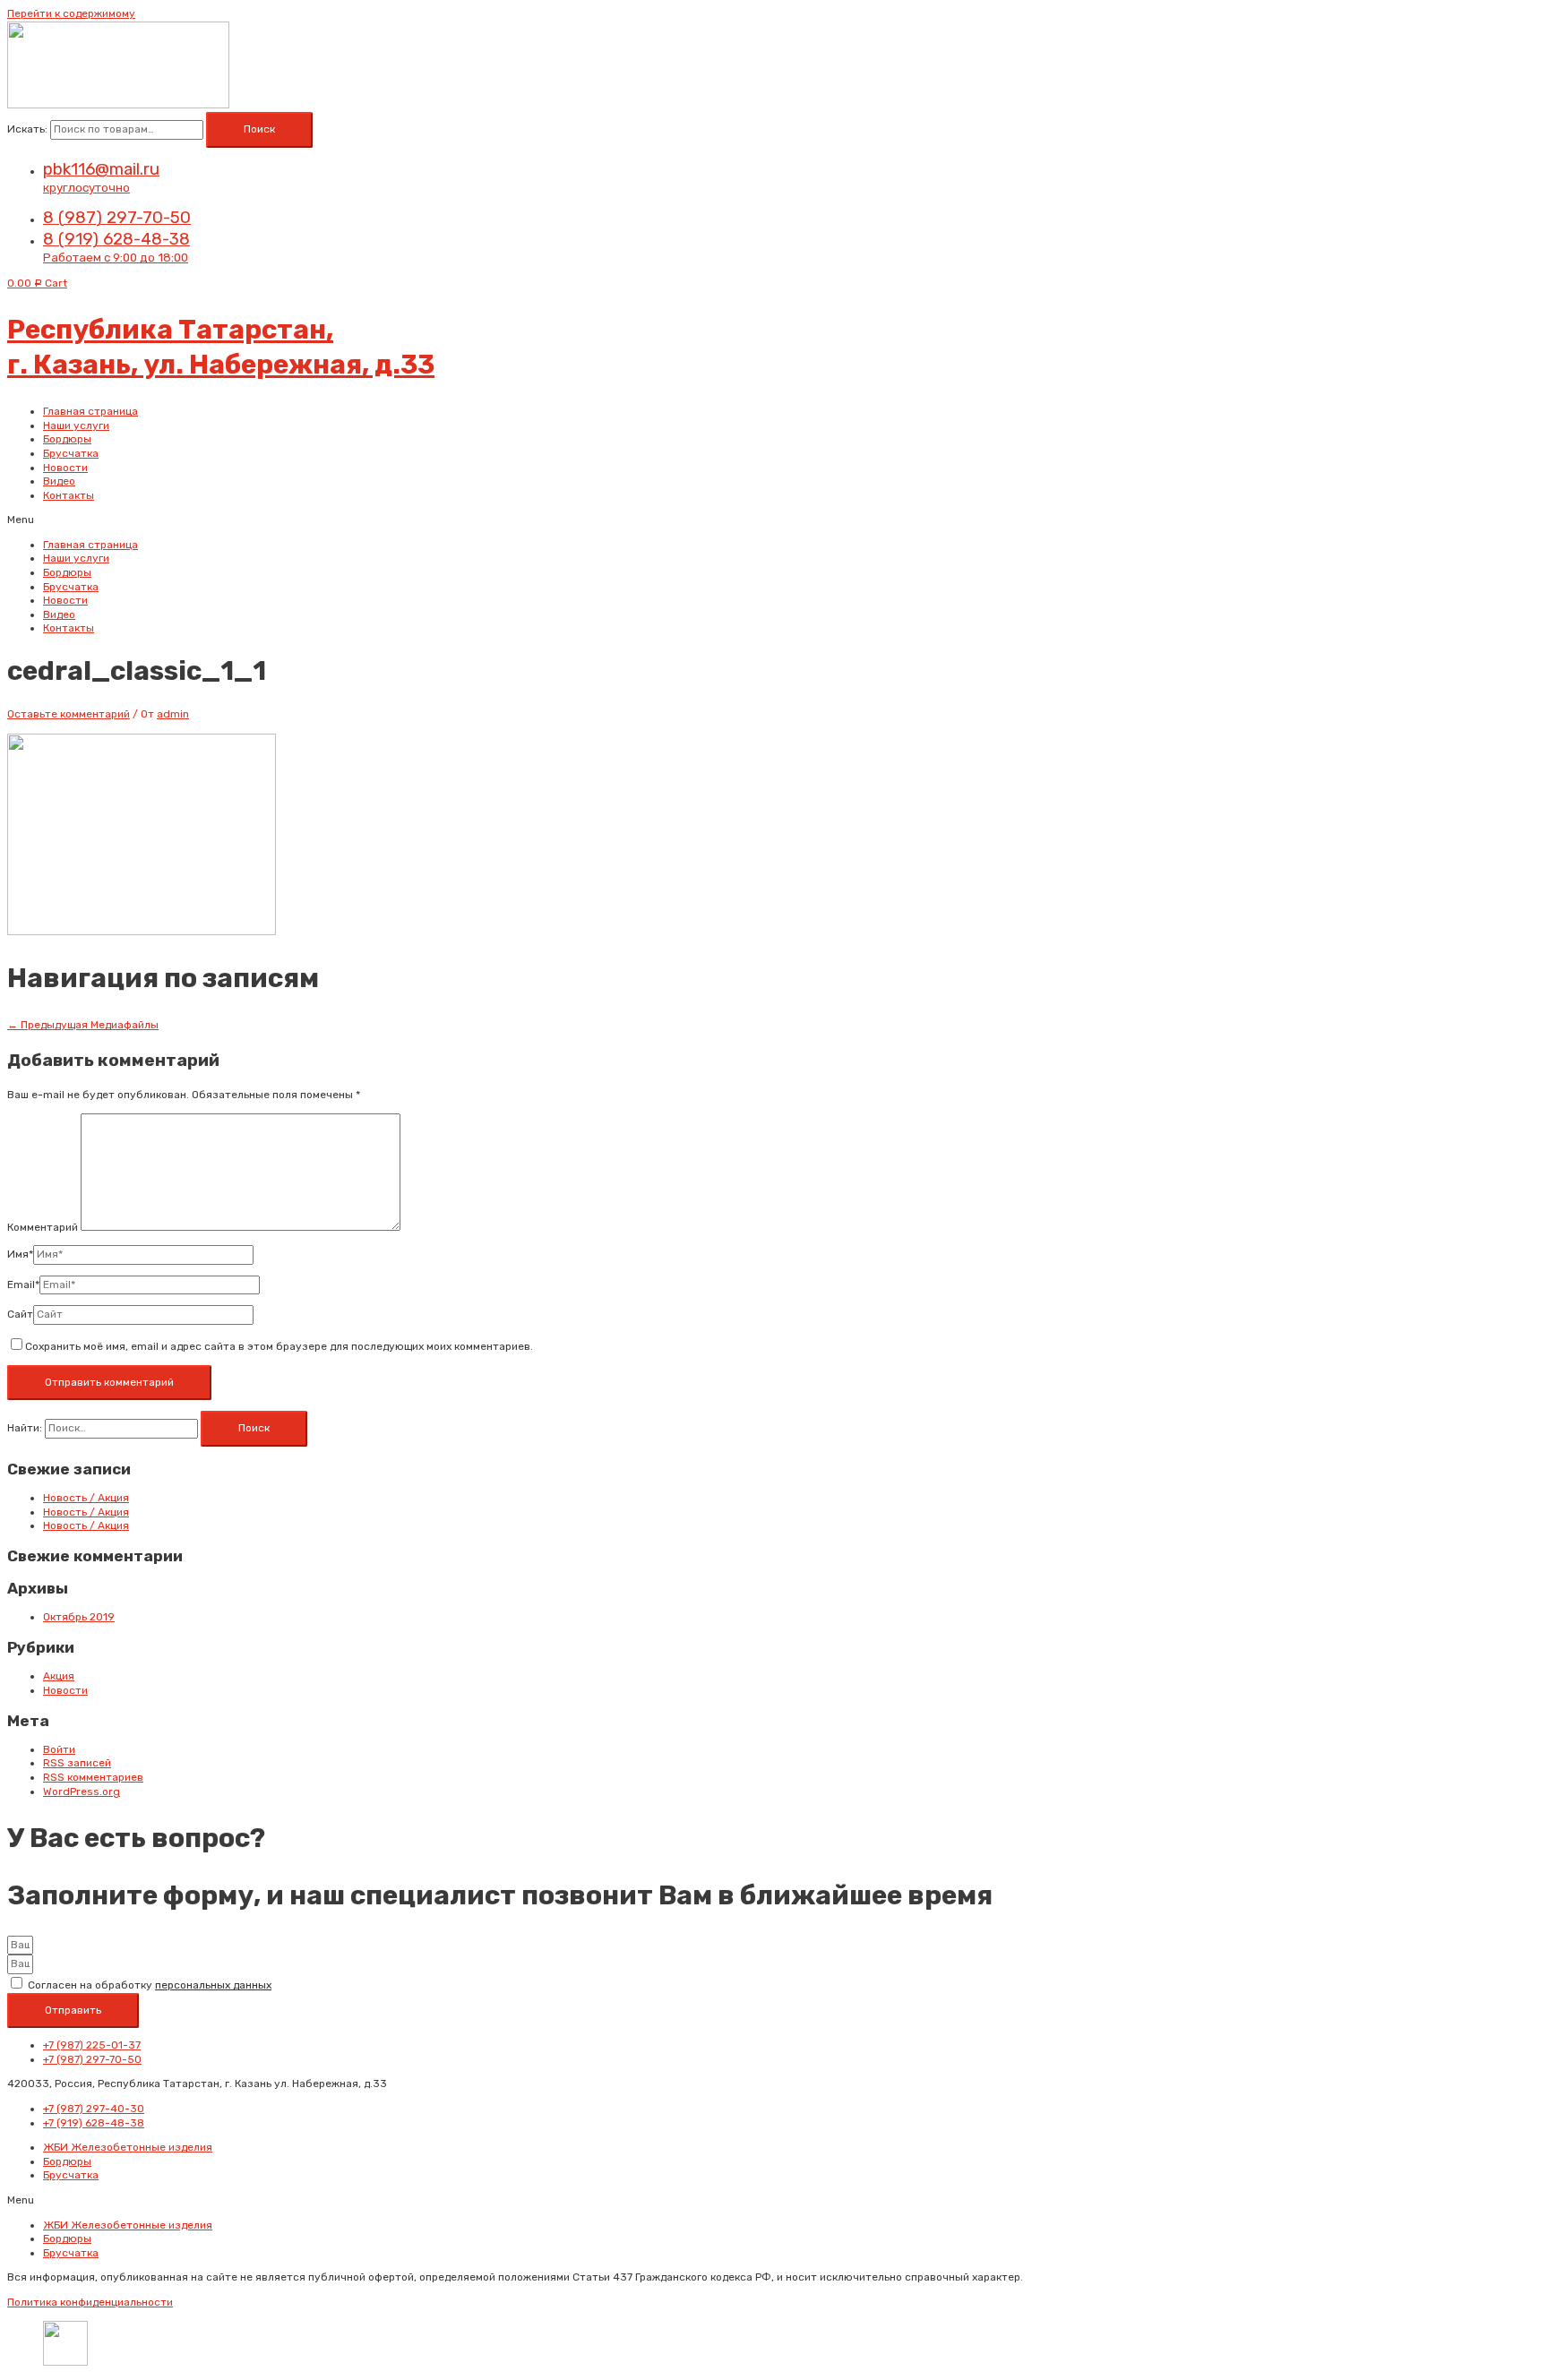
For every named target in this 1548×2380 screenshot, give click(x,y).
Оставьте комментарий (69, 714)
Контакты (69, 495)
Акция (59, 1676)
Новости (65, 468)
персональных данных (213, 1985)
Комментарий (43, 1227)
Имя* (20, 1254)
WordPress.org (82, 1791)
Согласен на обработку (150, 1985)
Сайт (20, 1314)
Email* (23, 1285)
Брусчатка (71, 453)
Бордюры (67, 439)
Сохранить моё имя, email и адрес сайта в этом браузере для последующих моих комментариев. (279, 1346)
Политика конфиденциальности (90, 2302)
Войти (59, 1749)
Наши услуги (76, 425)
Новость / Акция (86, 1498)
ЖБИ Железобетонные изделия (128, 2147)
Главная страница (90, 411)
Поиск (259, 129)
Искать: (27, 129)
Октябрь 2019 (79, 1617)
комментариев (93, 1777)
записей (77, 1763)
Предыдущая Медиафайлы (83, 1025)
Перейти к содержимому (71, 13)
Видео (59, 481)
